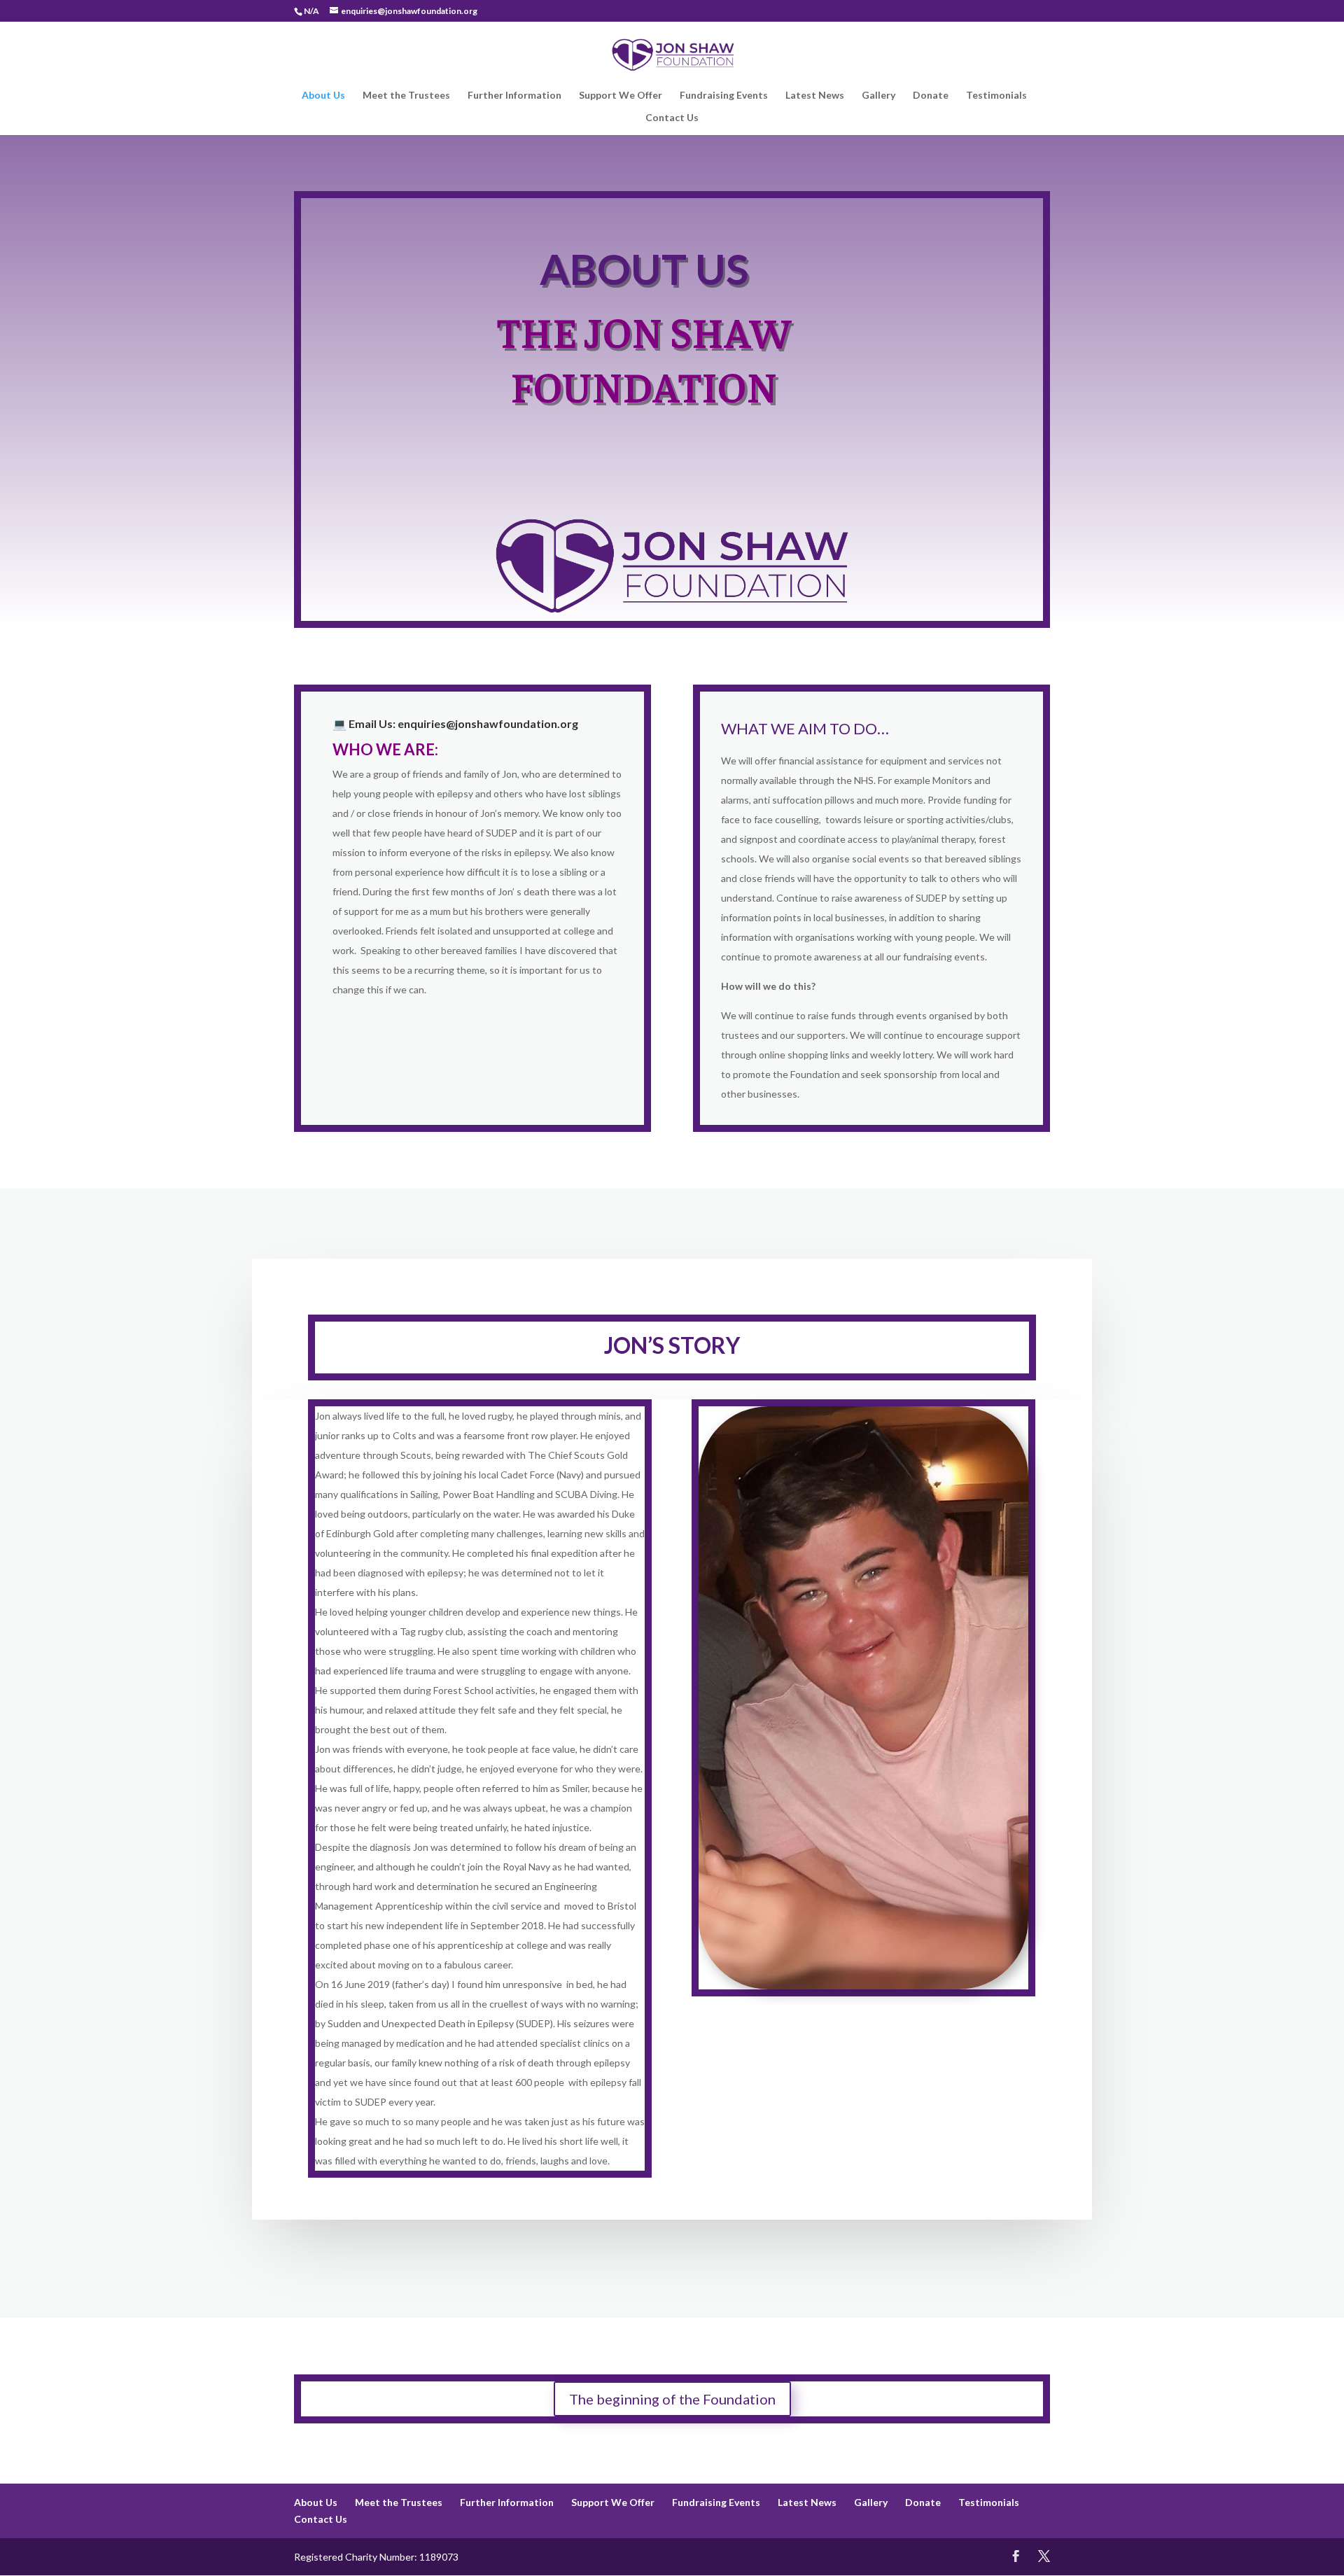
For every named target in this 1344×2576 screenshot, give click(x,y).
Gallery (878, 96)
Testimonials (996, 96)
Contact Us (672, 118)
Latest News (815, 96)
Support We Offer (621, 96)
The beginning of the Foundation (672, 2399)
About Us (323, 96)
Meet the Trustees (406, 96)
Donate (931, 96)
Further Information (514, 96)
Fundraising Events (724, 96)
